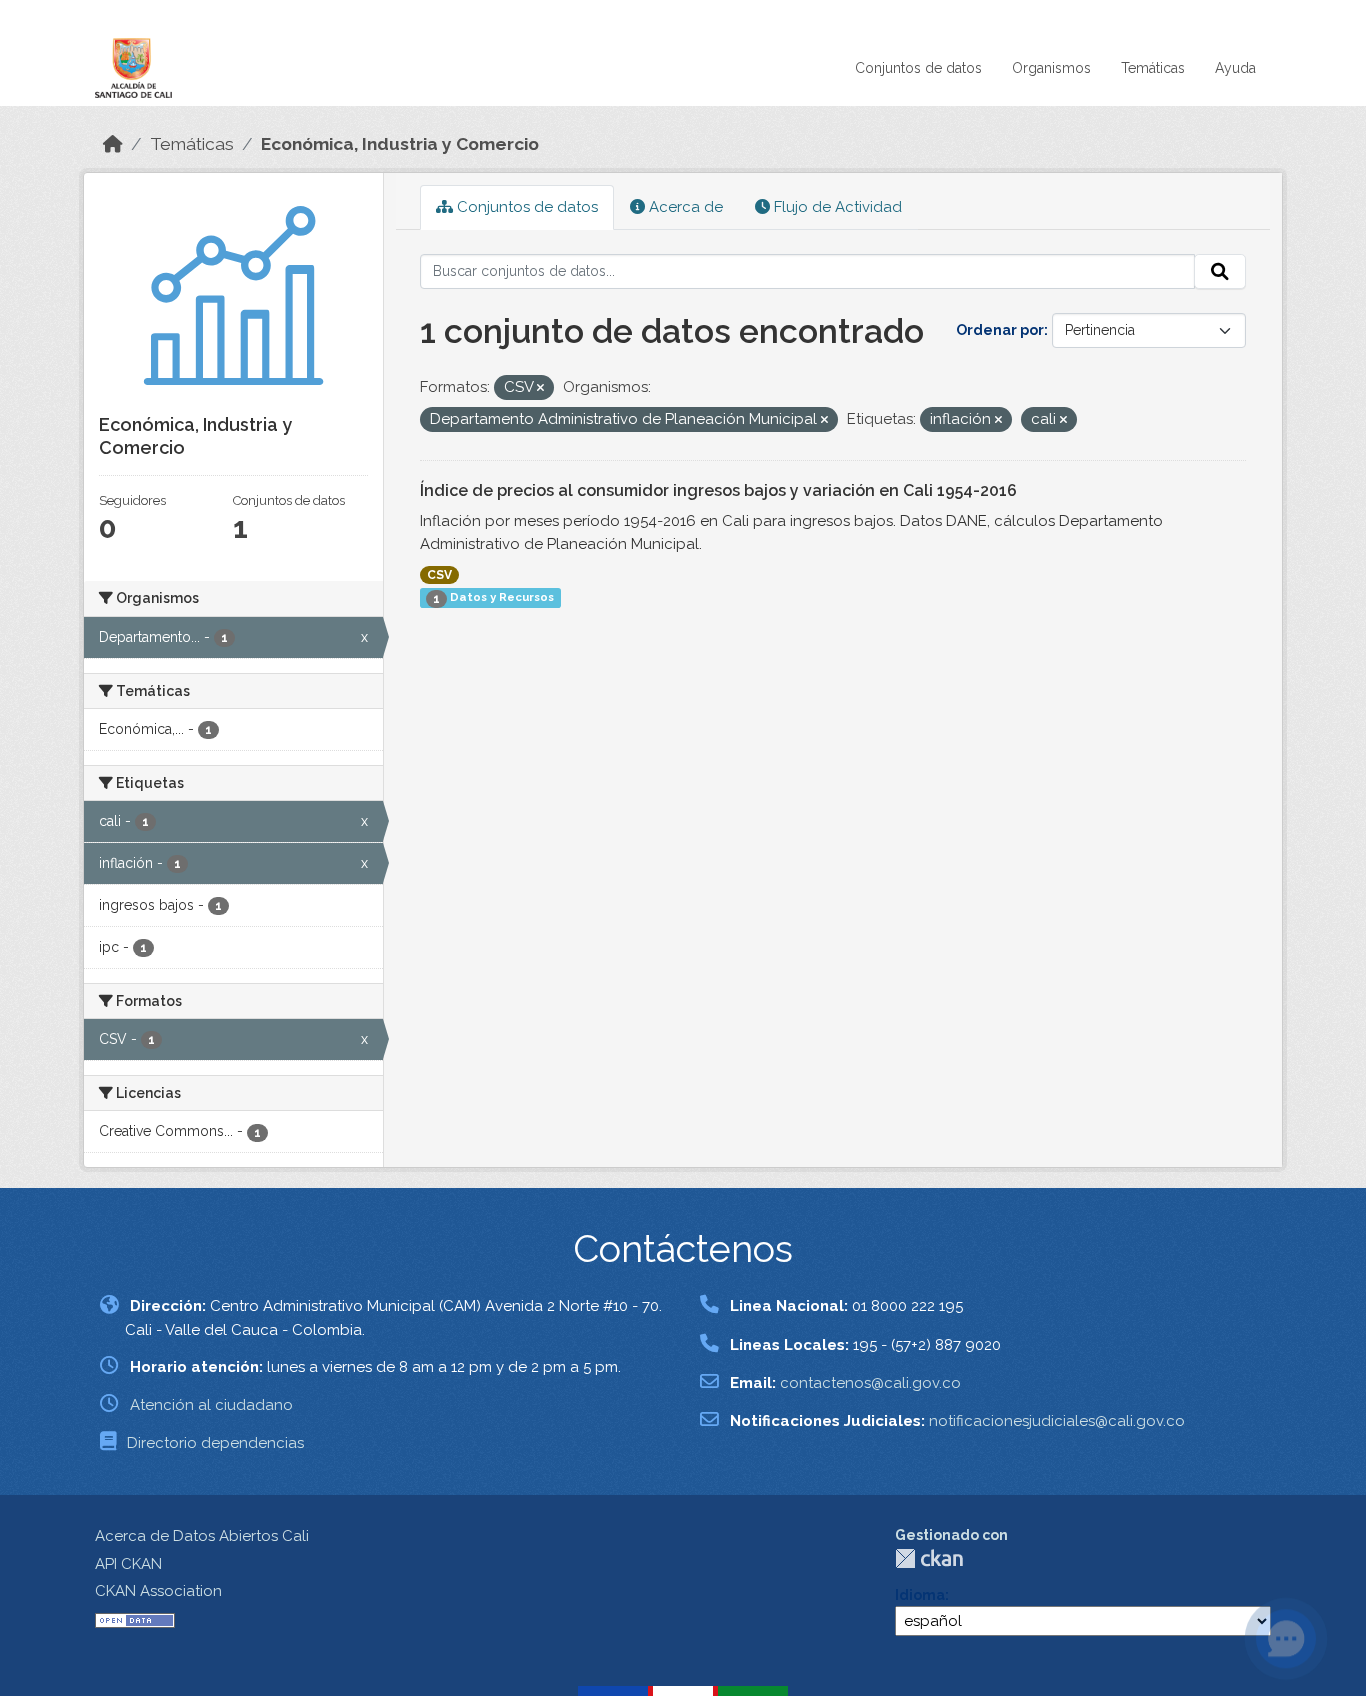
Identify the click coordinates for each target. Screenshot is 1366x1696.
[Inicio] (113, 144)
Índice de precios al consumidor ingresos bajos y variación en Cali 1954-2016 (718, 490)
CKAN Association (158, 1591)
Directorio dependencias (215, 1443)
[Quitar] (540, 388)
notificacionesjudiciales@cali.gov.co (1057, 1421)
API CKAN (128, 1564)
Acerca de (684, 207)
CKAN (929, 1558)
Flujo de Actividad (836, 207)
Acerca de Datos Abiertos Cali (202, 1536)
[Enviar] (1220, 272)
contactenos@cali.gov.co (870, 1383)
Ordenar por (1000, 330)
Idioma (920, 1595)
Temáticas (1153, 68)
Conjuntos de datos (918, 68)
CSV (439, 575)
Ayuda (1235, 68)
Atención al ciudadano (211, 1405)
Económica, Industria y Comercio (400, 144)
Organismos (1051, 68)
